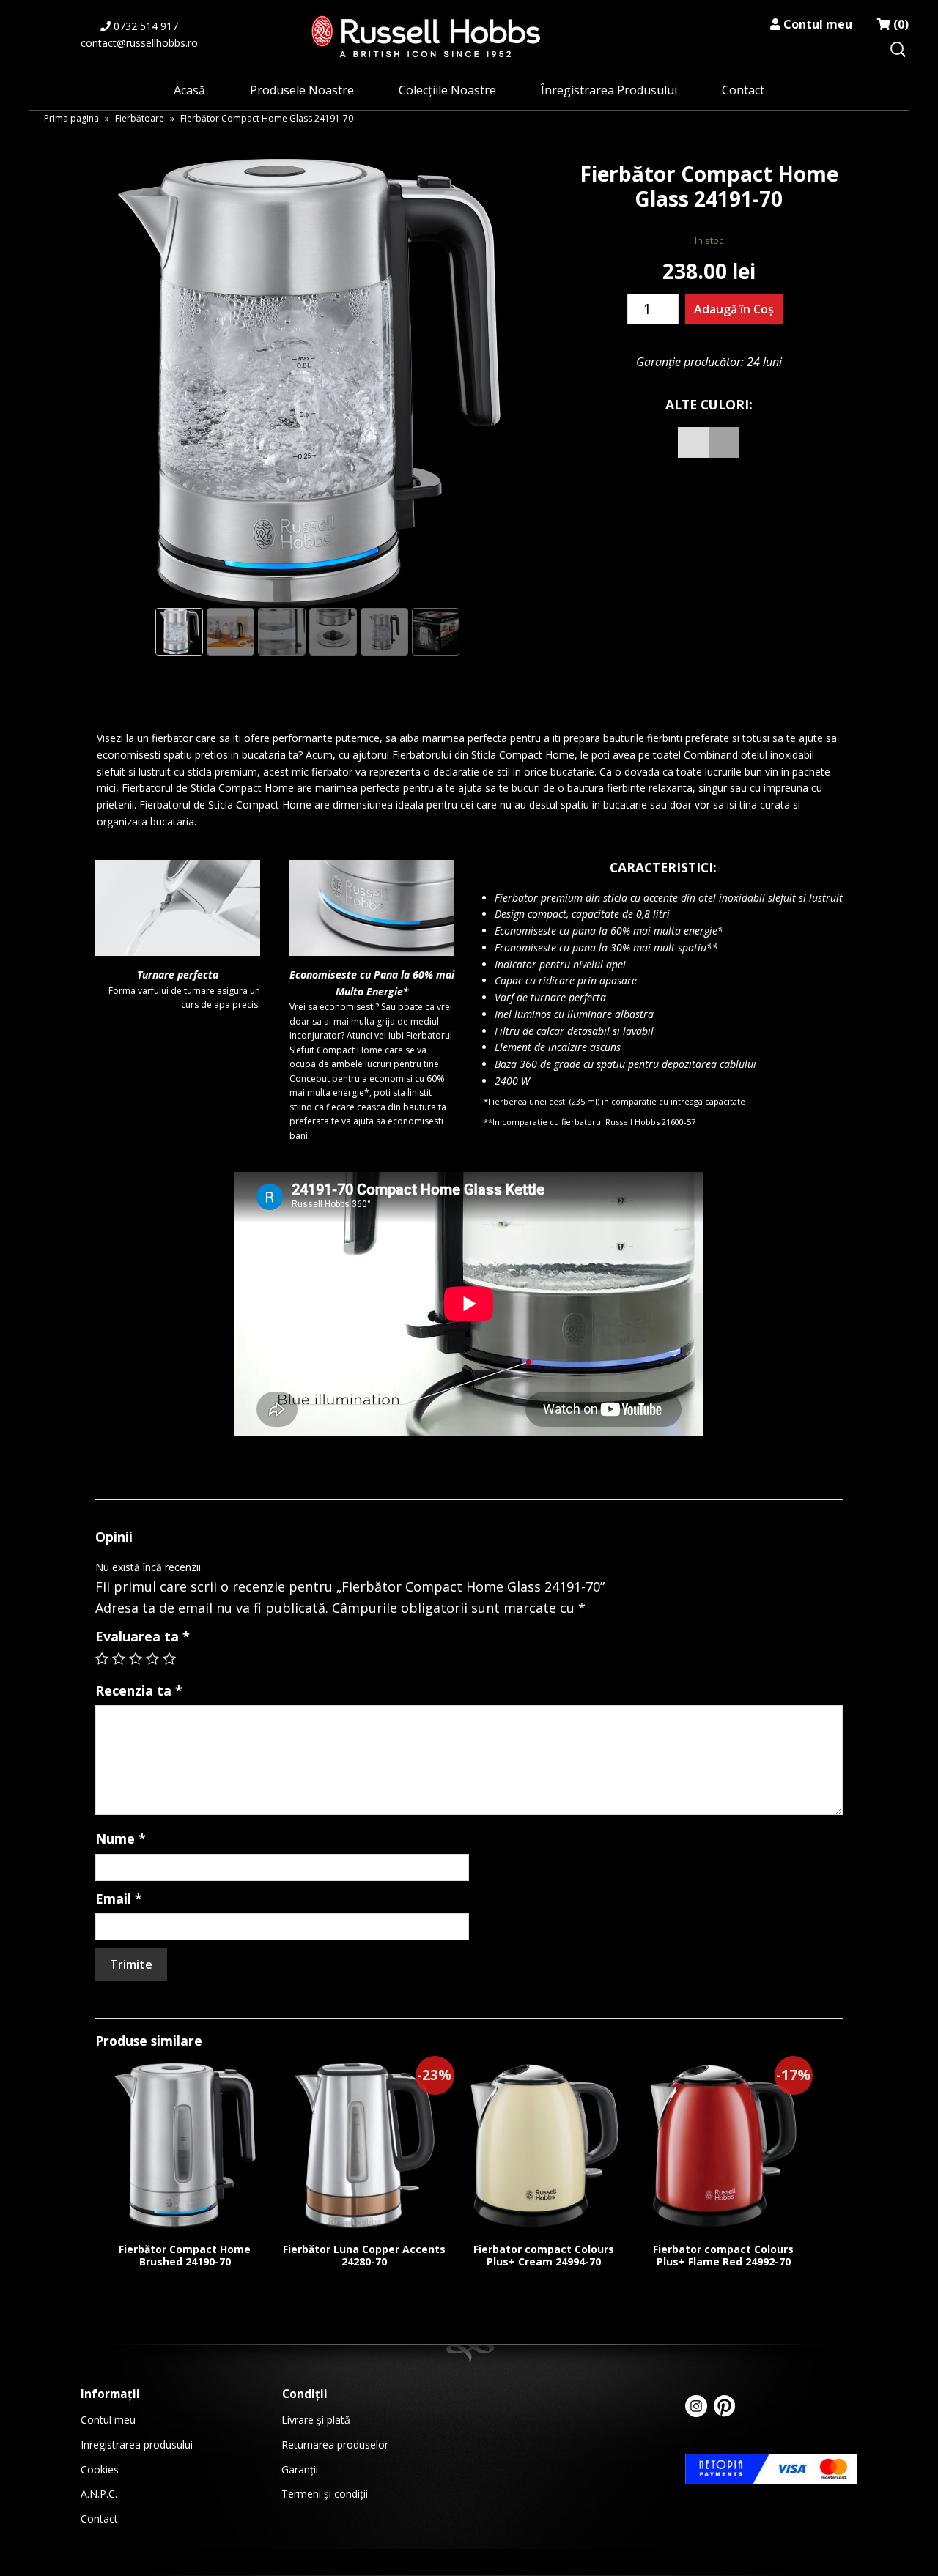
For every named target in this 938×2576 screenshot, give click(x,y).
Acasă (189, 90)
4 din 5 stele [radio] (152, 1658)
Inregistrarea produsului (137, 2445)
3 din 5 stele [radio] (136, 1658)
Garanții (300, 2469)
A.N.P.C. (99, 2494)
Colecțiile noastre (447, 90)
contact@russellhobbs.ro (139, 43)
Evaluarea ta (143, 1636)
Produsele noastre (302, 90)
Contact (743, 90)
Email (119, 1898)
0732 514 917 (144, 26)
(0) (900, 24)
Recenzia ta (139, 1690)
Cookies (100, 2469)
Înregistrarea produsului (609, 90)
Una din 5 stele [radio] (102, 1658)
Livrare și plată (316, 2420)
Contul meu (816, 24)
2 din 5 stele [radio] (119, 1658)
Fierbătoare (140, 118)
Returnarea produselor (335, 2445)
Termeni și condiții (325, 2494)
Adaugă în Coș (734, 309)
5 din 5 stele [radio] (169, 1658)
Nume (121, 1838)
